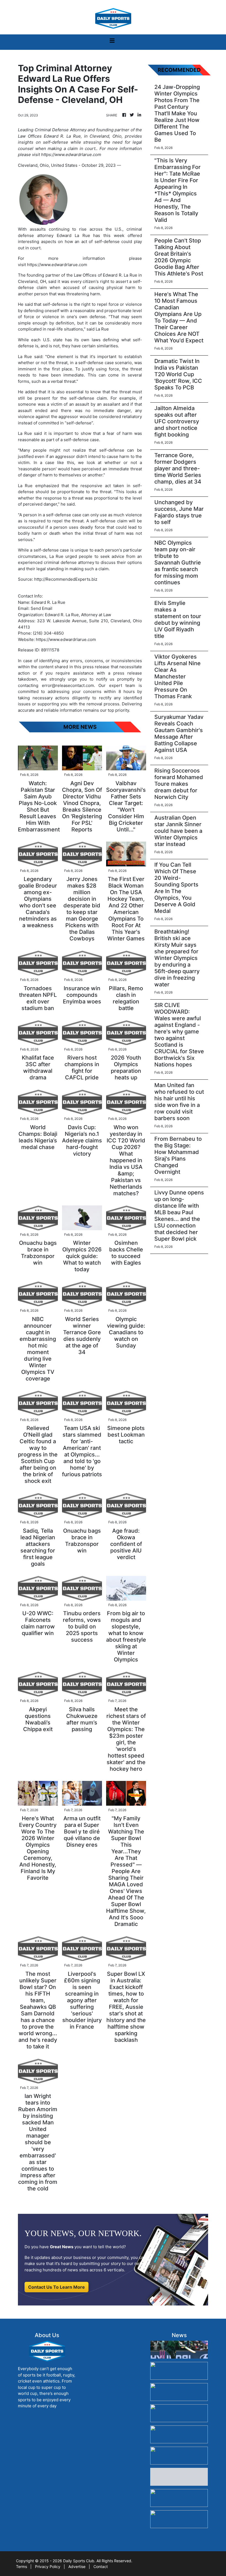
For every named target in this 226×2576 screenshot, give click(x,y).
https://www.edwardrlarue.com (57, 265)
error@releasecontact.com (68, 685)
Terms (21, 2567)
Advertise (77, 2567)
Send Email (41, 608)
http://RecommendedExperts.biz (66, 579)
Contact (101, 2567)
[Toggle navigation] (112, 42)
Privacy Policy (48, 2567)
